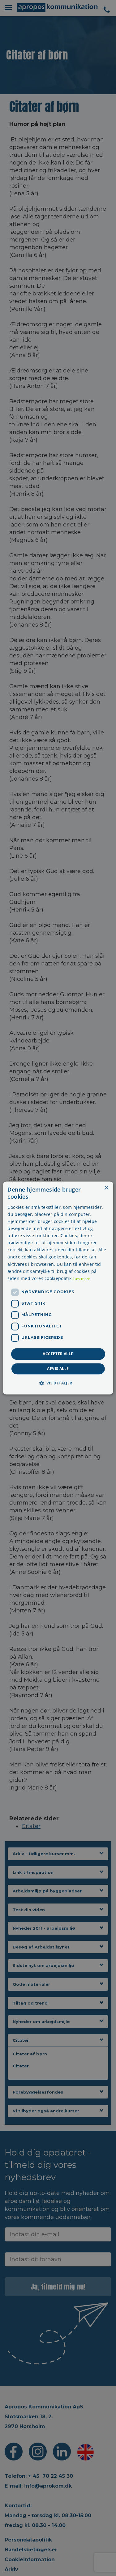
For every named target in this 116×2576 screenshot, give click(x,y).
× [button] (106, 1188)
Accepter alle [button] (58, 1354)
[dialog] (58, 1288)
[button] (58, 1383)
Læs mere (82, 1279)
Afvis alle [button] (58, 1369)
